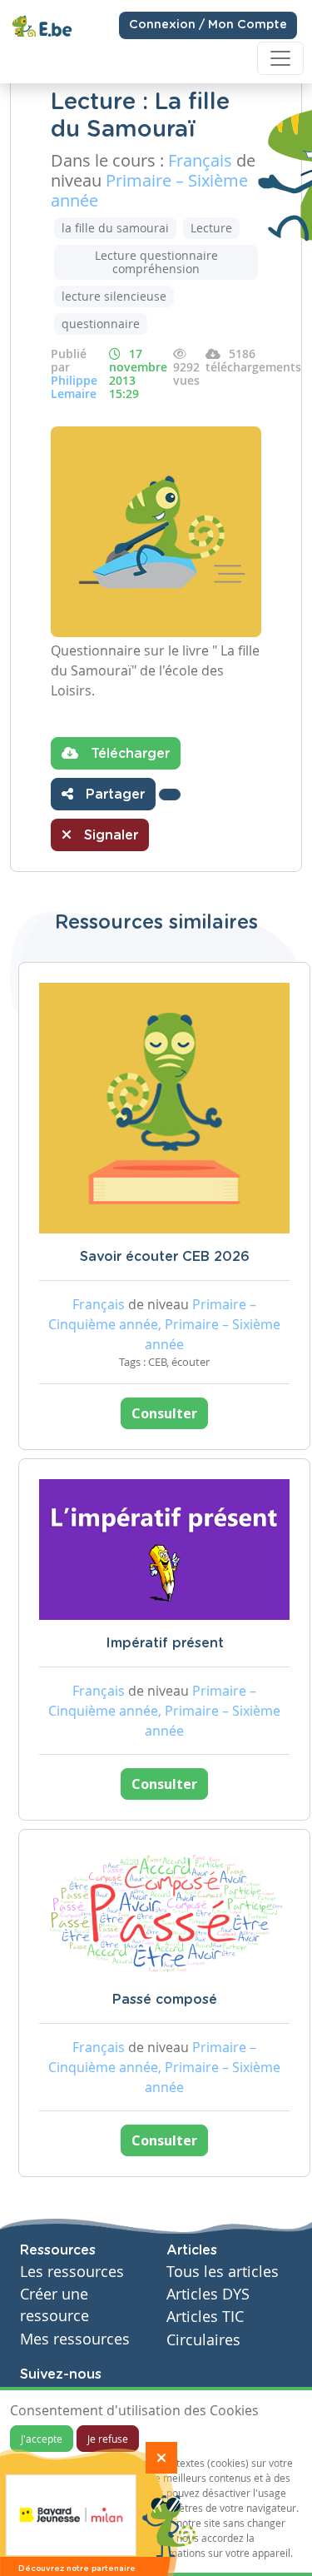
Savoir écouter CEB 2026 (165, 1257)
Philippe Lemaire (74, 387)
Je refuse (108, 2439)
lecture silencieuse (114, 296)
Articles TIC (205, 2317)
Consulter (164, 1413)
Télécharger (128, 754)
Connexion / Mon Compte (208, 25)
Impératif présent (165, 1643)
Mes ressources (75, 2339)
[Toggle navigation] (280, 58)
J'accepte (42, 2439)
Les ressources (72, 2272)
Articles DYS (208, 2294)
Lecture (211, 228)
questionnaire (101, 324)
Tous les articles (223, 2272)
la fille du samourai (115, 228)
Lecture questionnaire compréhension (156, 262)
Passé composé (165, 2000)
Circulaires (203, 2340)
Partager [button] (113, 795)
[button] (170, 795)
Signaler (109, 835)
